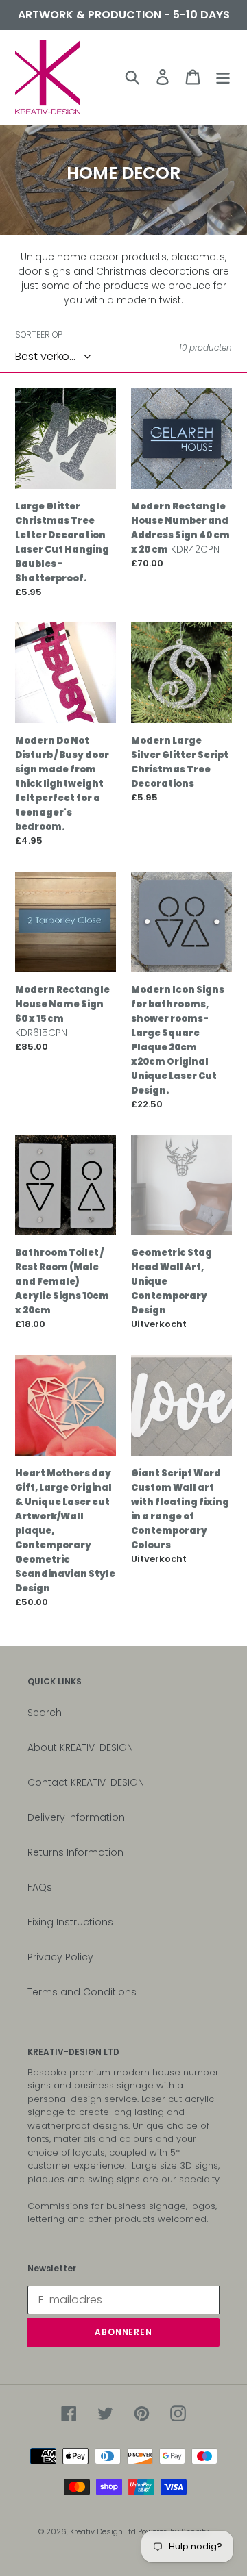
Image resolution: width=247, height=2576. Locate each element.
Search (45, 1713)
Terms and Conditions (82, 1992)
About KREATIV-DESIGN (80, 1747)
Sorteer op (39, 334)
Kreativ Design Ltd (104, 2531)
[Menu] (223, 77)
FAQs (40, 1887)
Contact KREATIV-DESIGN (86, 1782)
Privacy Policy (60, 1957)
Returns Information (75, 1852)
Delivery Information (76, 1817)
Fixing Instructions (70, 1922)
